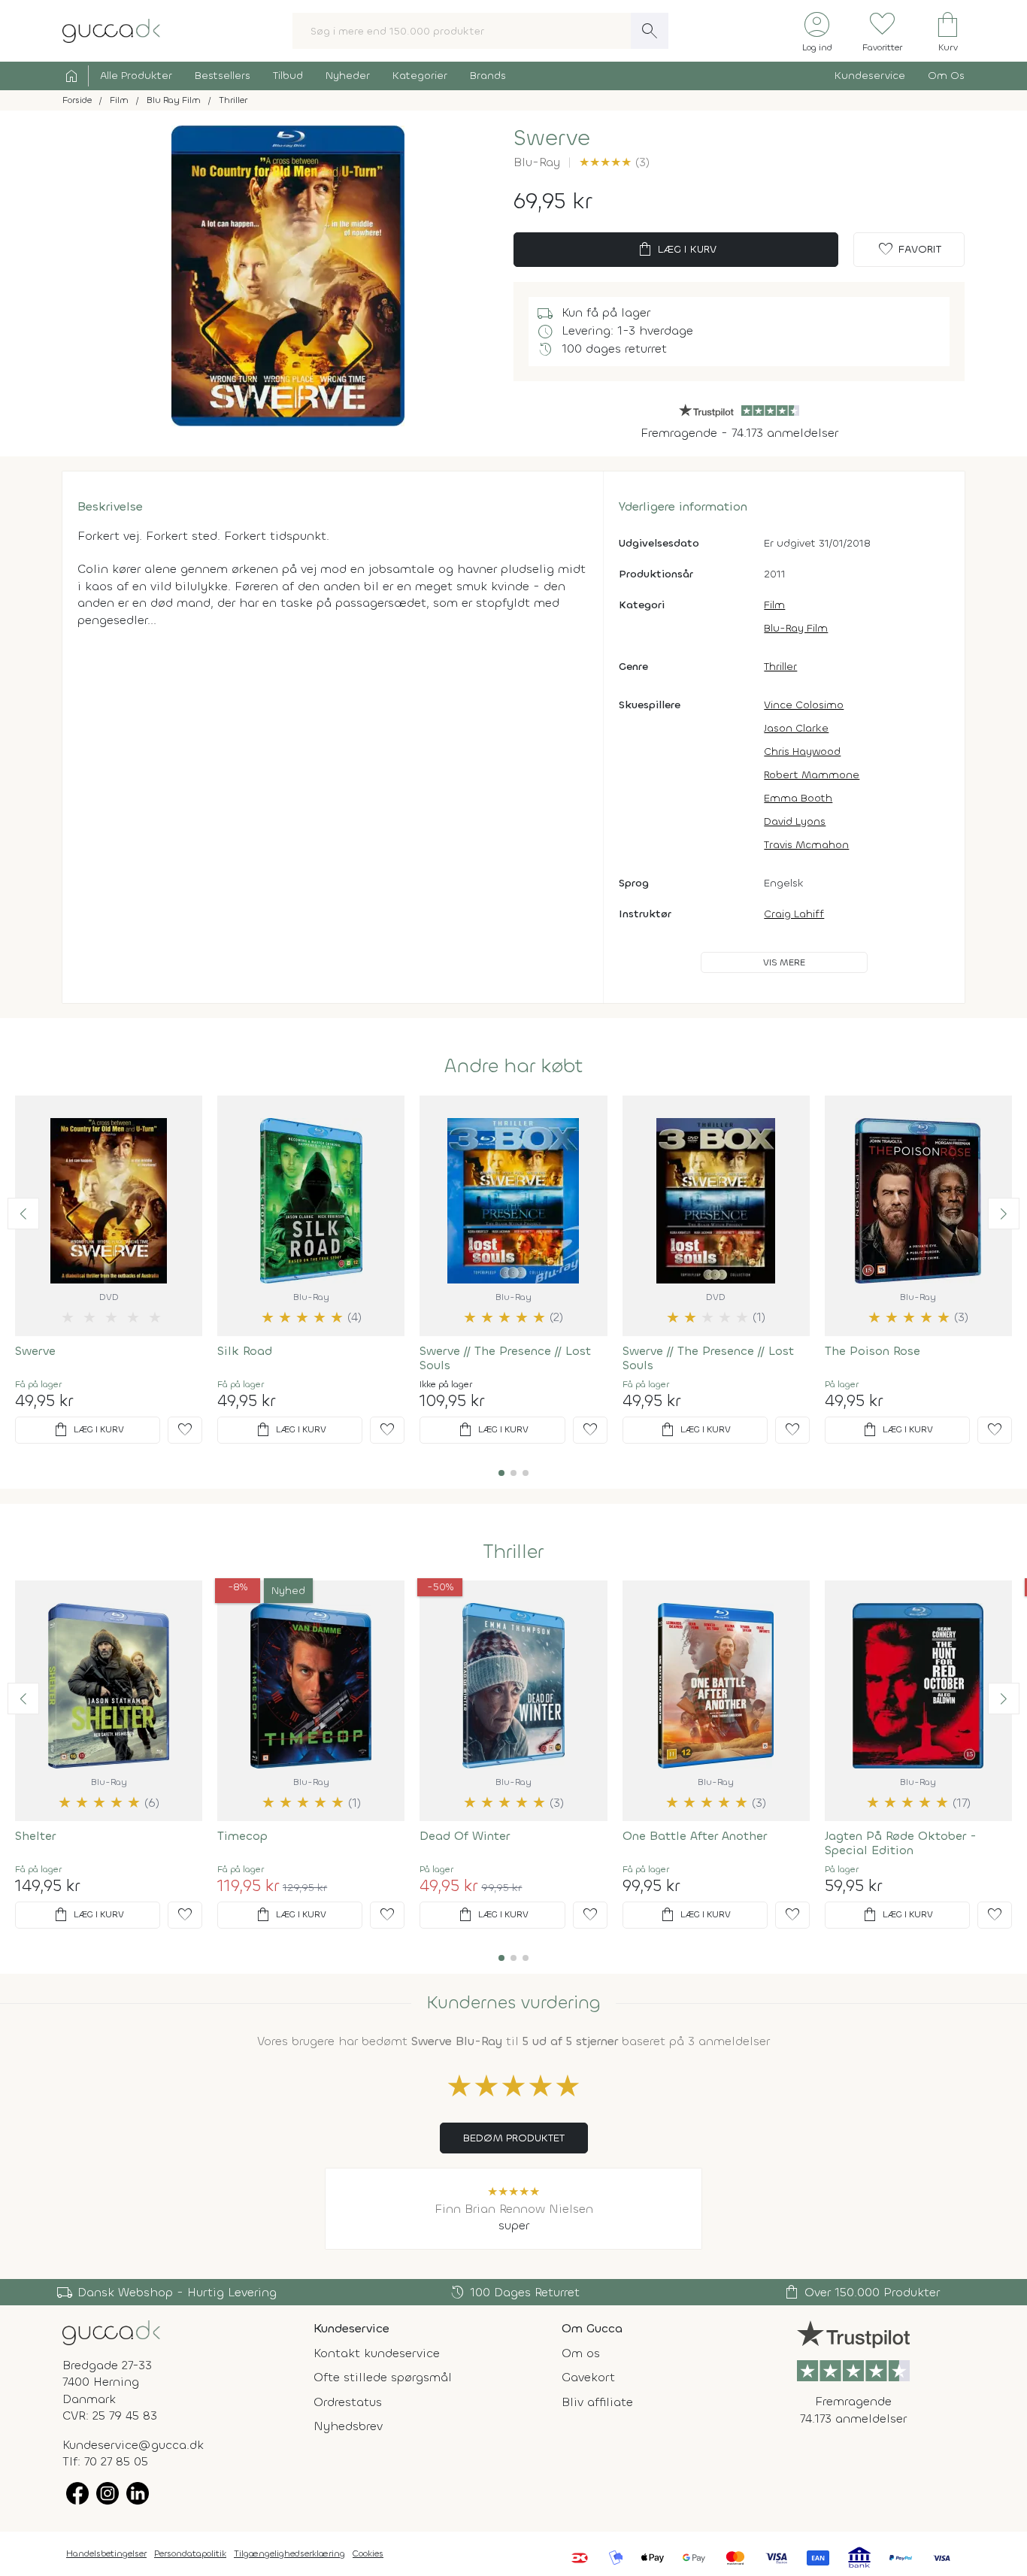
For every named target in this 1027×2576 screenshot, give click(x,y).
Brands (488, 76)
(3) (614, 162)
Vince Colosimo (804, 705)
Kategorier (420, 76)
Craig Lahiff (794, 914)
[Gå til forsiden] (111, 2332)
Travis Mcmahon (806, 845)
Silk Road (245, 1351)
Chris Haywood (802, 752)
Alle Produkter (136, 76)
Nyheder (348, 76)
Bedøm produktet (514, 2138)
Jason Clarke (796, 728)
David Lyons (795, 821)
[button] (23, 1214)
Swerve (35, 1351)
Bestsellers (223, 76)
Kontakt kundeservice (377, 2353)
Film (774, 605)
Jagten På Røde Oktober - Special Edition (901, 1843)
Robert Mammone (812, 775)
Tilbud (288, 76)
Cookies (368, 2553)
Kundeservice (870, 76)
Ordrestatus (348, 2402)
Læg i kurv (676, 250)
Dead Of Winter (465, 1836)
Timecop (242, 1836)
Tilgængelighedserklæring (289, 2553)
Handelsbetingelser (106, 2553)
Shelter (35, 1836)
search (650, 31)
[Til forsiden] (111, 30)
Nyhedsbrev (348, 2426)
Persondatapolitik (190, 2553)
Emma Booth (798, 798)
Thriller (780, 667)
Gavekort (588, 2377)
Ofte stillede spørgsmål (383, 2377)
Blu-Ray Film (796, 628)
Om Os (946, 76)
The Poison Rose (872, 1351)
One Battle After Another (695, 1836)
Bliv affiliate (597, 2402)
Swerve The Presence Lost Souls (505, 1358)
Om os (581, 2353)
